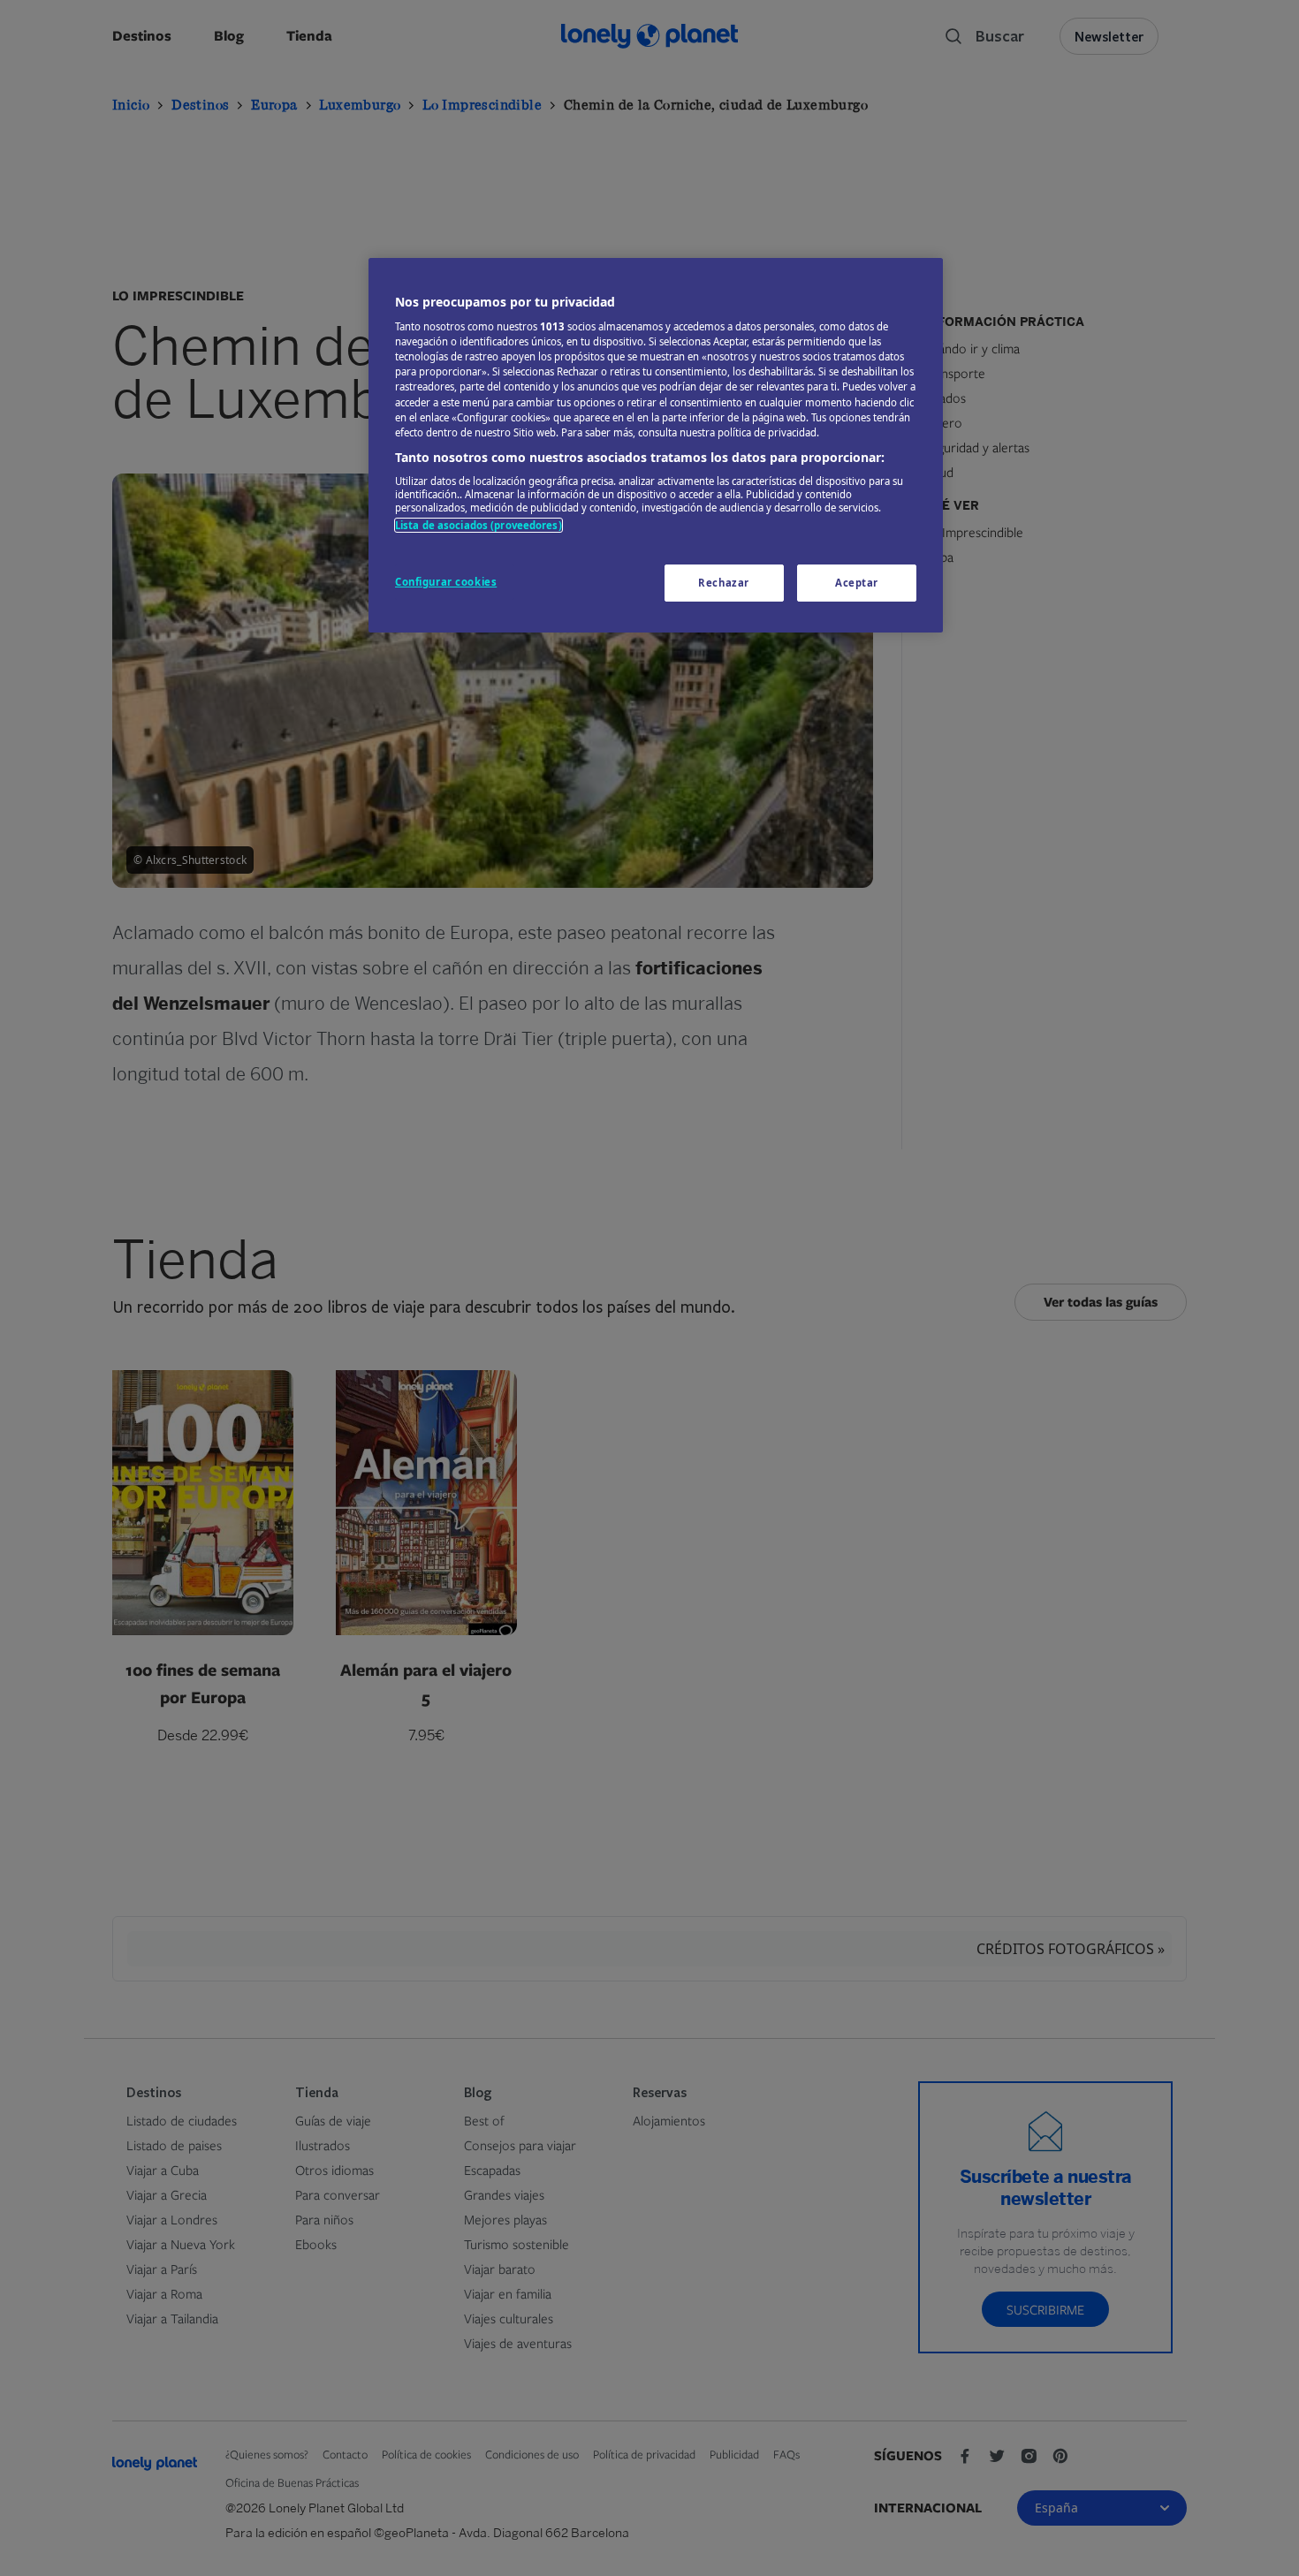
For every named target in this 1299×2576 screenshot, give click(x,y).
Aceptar (857, 583)
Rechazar (724, 583)
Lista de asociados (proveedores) (479, 525)
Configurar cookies (446, 582)
